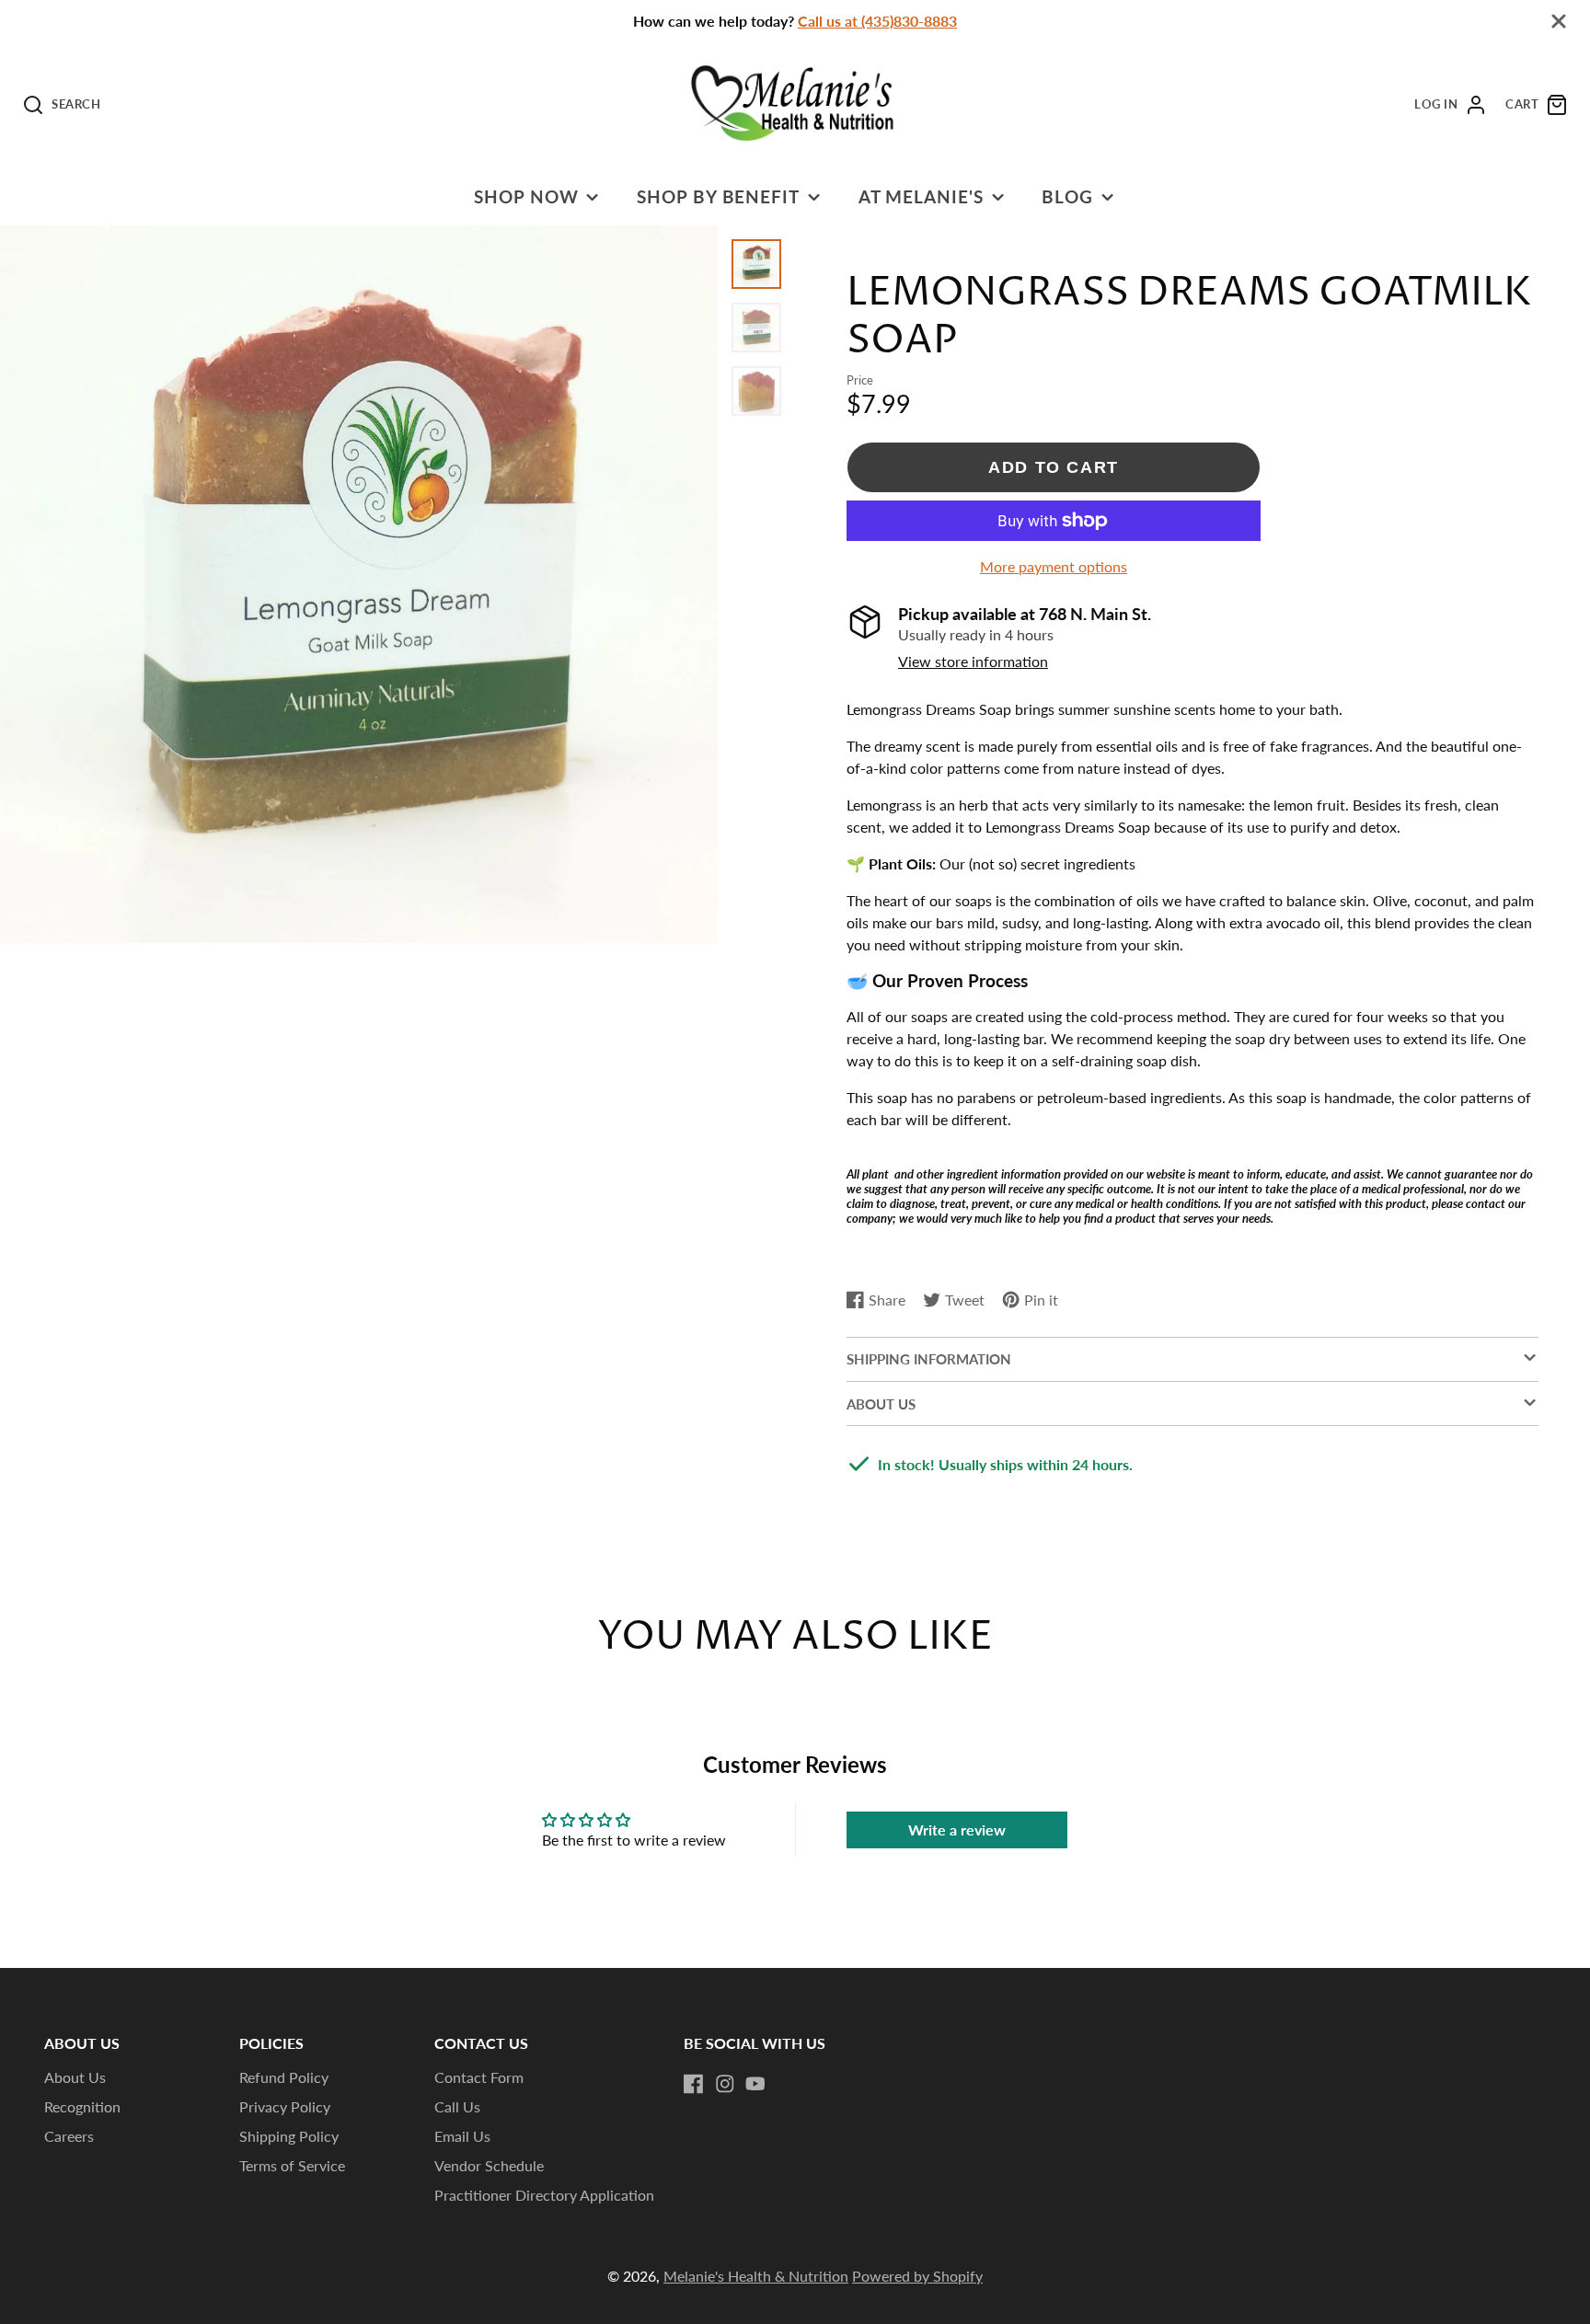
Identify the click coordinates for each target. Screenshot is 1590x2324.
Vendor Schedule (489, 2165)
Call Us (457, 2106)
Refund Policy (284, 2077)
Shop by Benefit (718, 196)
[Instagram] (725, 2084)
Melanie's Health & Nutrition (756, 2276)
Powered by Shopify (917, 2276)
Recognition (82, 2106)
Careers (69, 2136)
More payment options (1054, 566)
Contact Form (479, 2077)
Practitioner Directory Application (544, 2195)
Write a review (957, 1829)
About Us (75, 2077)
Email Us (462, 2136)
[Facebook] (694, 2084)
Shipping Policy (289, 2136)
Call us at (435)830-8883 (877, 21)
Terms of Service (292, 2165)
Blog (1067, 196)
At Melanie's (922, 196)
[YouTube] (755, 2084)
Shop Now (526, 196)
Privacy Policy (285, 2106)
